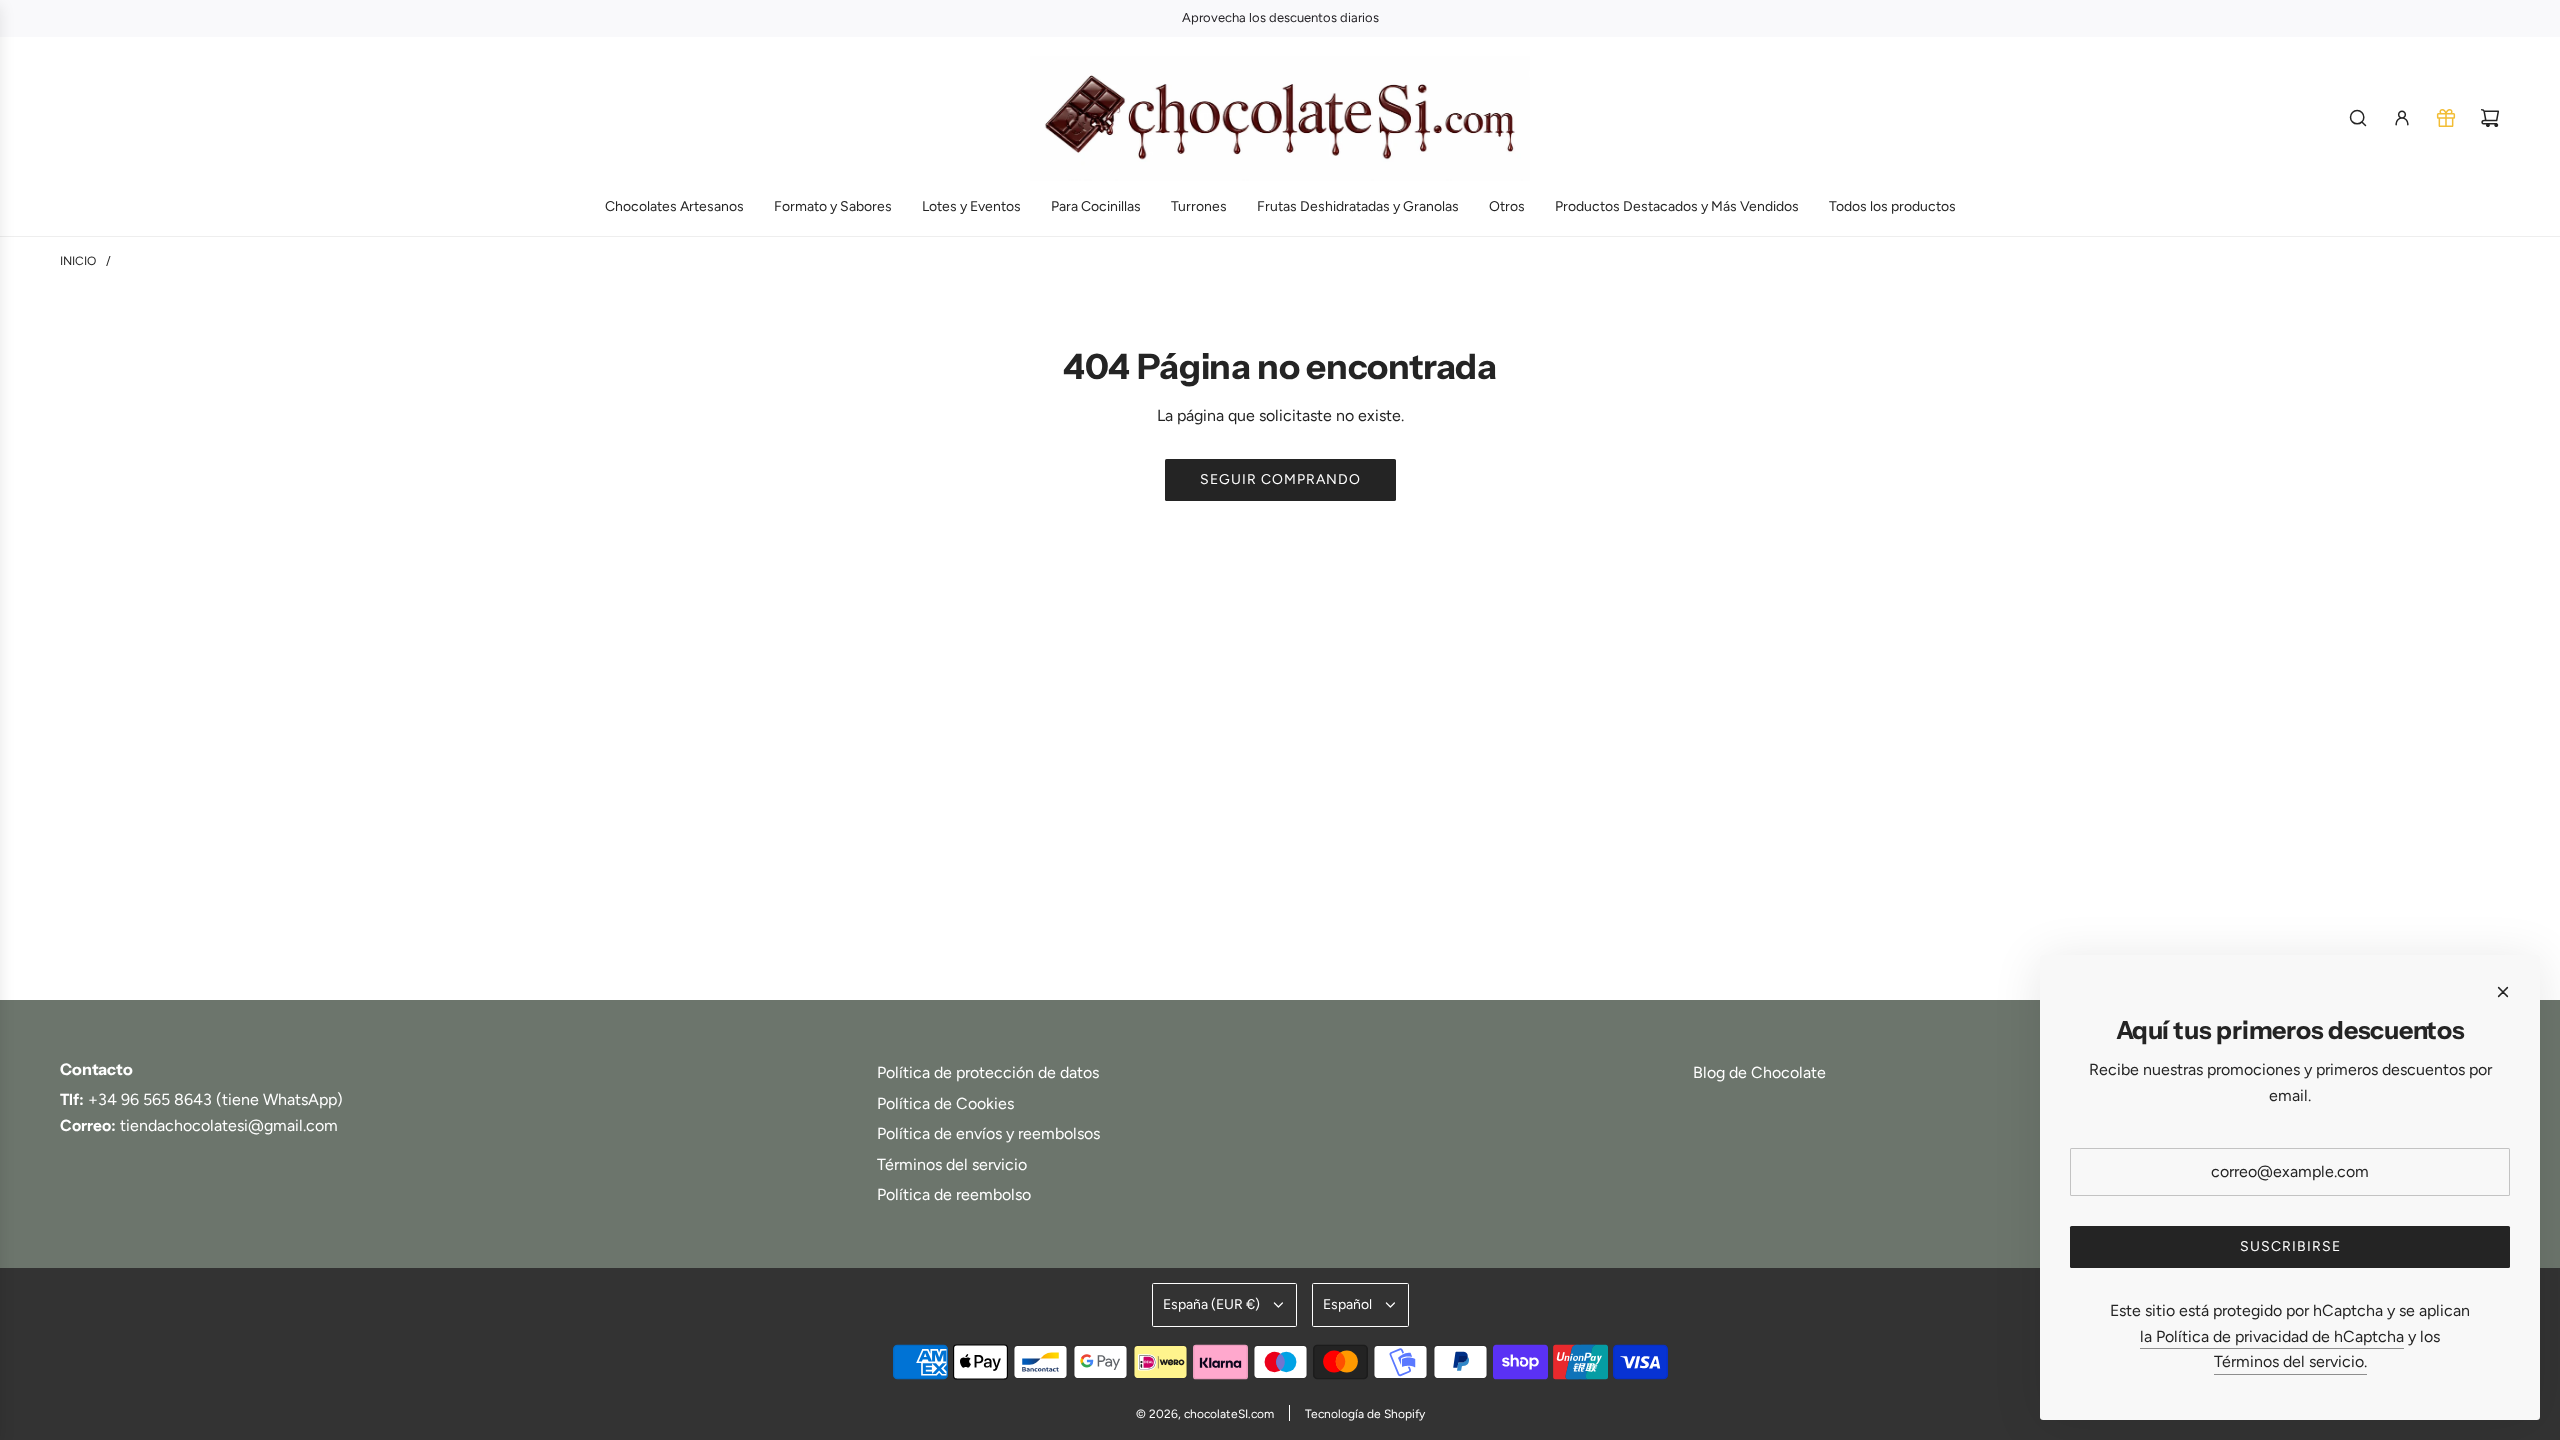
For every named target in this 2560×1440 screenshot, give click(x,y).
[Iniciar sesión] (2402, 118)
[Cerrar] (2503, 992)
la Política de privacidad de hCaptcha (2272, 1336)
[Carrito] (2490, 118)
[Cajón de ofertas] (2446, 118)
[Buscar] (2358, 118)
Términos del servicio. (2290, 1361)
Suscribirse (2290, 1246)
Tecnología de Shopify (1365, 1414)
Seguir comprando (1280, 479)
